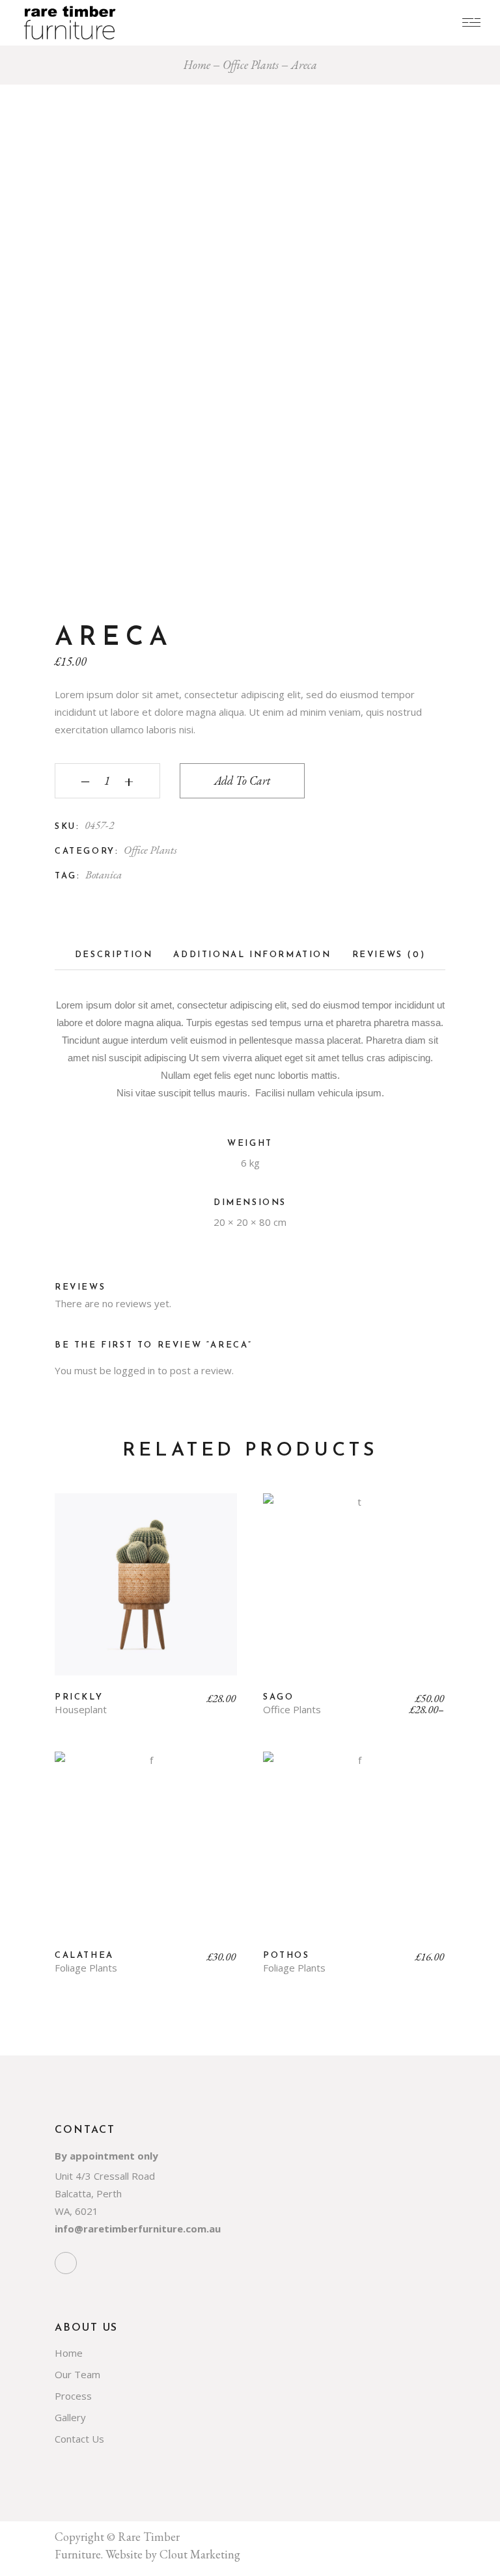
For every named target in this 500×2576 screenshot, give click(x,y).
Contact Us (79, 2439)
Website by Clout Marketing (173, 2554)
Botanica (104, 874)
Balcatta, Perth (88, 2193)
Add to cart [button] (146, 1594)
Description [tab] (114, 955)
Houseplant (81, 1710)
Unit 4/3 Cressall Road (105, 2176)
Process (73, 2396)
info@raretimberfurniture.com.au (138, 2229)
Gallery (70, 2417)
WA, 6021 (76, 2211)
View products (354, 1594)
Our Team (77, 2374)
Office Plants (150, 850)
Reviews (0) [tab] (389, 955)
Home (69, 2353)
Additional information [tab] (252, 955)
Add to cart (242, 780)
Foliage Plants (86, 1968)
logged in (134, 1370)
